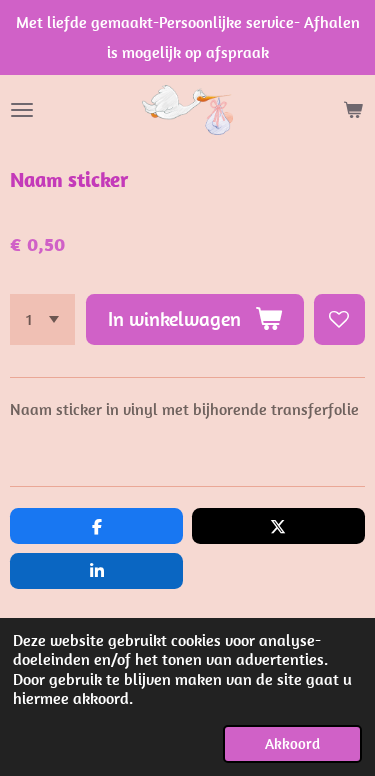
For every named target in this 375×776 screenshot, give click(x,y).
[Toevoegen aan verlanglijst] (339, 319)
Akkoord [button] (292, 743)
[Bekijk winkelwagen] (353, 110)
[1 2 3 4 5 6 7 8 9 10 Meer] (42, 319)
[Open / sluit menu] (22, 110)
